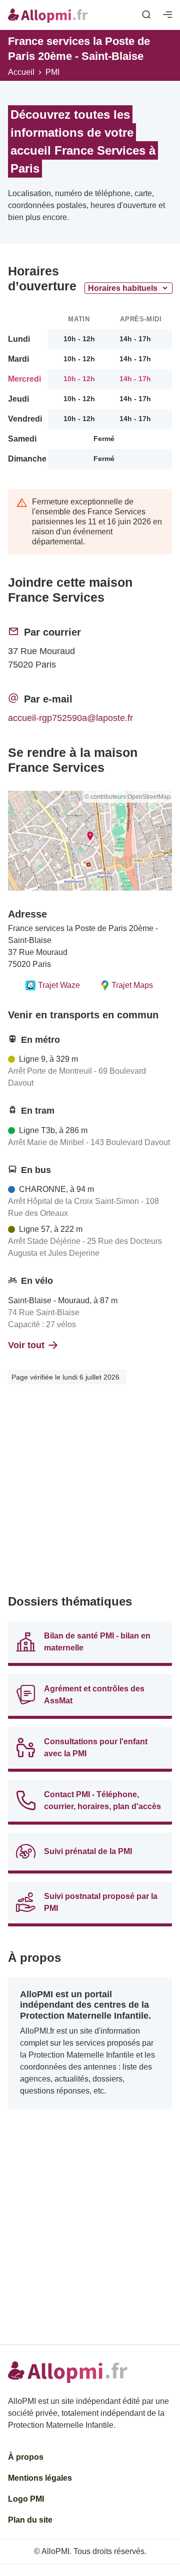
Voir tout (26, 1345)
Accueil (21, 72)
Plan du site (30, 2520)
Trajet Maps (132, 985)
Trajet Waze (59, 985)
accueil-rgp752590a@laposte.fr (70, 718)
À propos (26, 2457)
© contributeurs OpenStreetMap (127, 797)
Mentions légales (40, 2478)
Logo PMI (26, 2499)
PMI (52, 72)
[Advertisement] (90, 1492)
